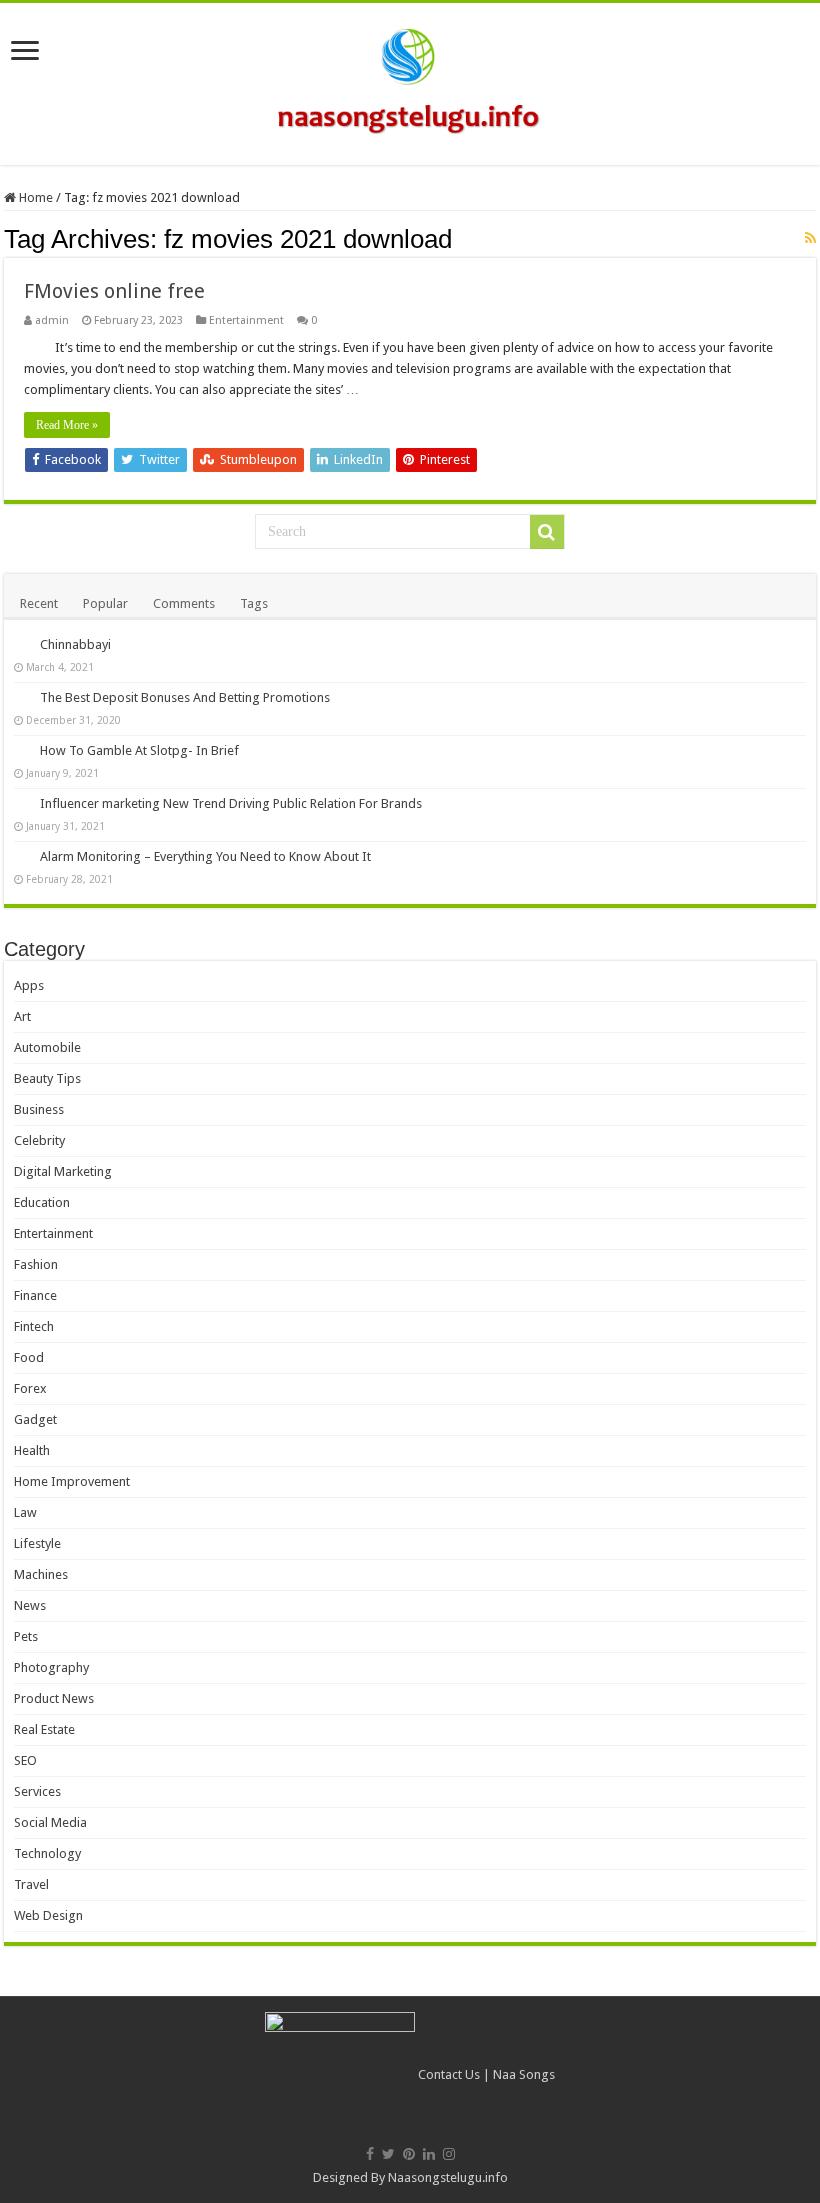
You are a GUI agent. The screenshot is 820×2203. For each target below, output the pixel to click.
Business (39, 1109)
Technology (47, 1853)
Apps (29, 985)
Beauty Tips (47, 1078)
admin (52, 320)
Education (42, 1202)
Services (37, 1791)
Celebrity (39, 1140)
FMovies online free (114, 291)
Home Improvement (72, 1481)
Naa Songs (524, 2074)
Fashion (36, 1264)
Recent (39, 603)
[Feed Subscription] (810, 238)
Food (29, 1357)
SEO (25, 1760)
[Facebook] (370, 2154)
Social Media (50, 1822)
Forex (30, 1388)
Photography (51, 1667)
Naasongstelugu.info (448, 2177)
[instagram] (449, 2154)
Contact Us (449, 2074)
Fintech (34, 1326)
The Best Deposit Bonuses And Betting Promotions (185, 697)
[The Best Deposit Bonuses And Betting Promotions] (22, 697)
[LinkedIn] (429, 2154)
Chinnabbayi (75, 644)
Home (34, 197)
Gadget (35, 1419)
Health (32, 1450)
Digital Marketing (63, 1171)
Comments (184, 603)
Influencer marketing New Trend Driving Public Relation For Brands (231, 803)
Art (22, 1016)
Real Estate (44, 1729)
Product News (54, 1698)
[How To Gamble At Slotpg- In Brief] (22, 750)
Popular (105, 603)
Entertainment (246, 320)
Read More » (67, 425)
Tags (254, 603)
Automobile (47, 1047)
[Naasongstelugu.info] (410, 80)
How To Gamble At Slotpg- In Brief (139, 750)
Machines (41, 1574)
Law (25, 1512)
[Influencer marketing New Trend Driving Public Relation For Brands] (22, 803)
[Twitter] (388, 2154)
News (30, 1605)
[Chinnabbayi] (22, 644)
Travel (31, 1884)
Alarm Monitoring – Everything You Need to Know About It (205, 856)
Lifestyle (37, 1543)
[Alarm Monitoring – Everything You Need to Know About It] (22, 856)
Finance (35, 1295)
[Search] (547, 532)
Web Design (48, 1915)
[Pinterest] (409, 2154)
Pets (26, 1636)
